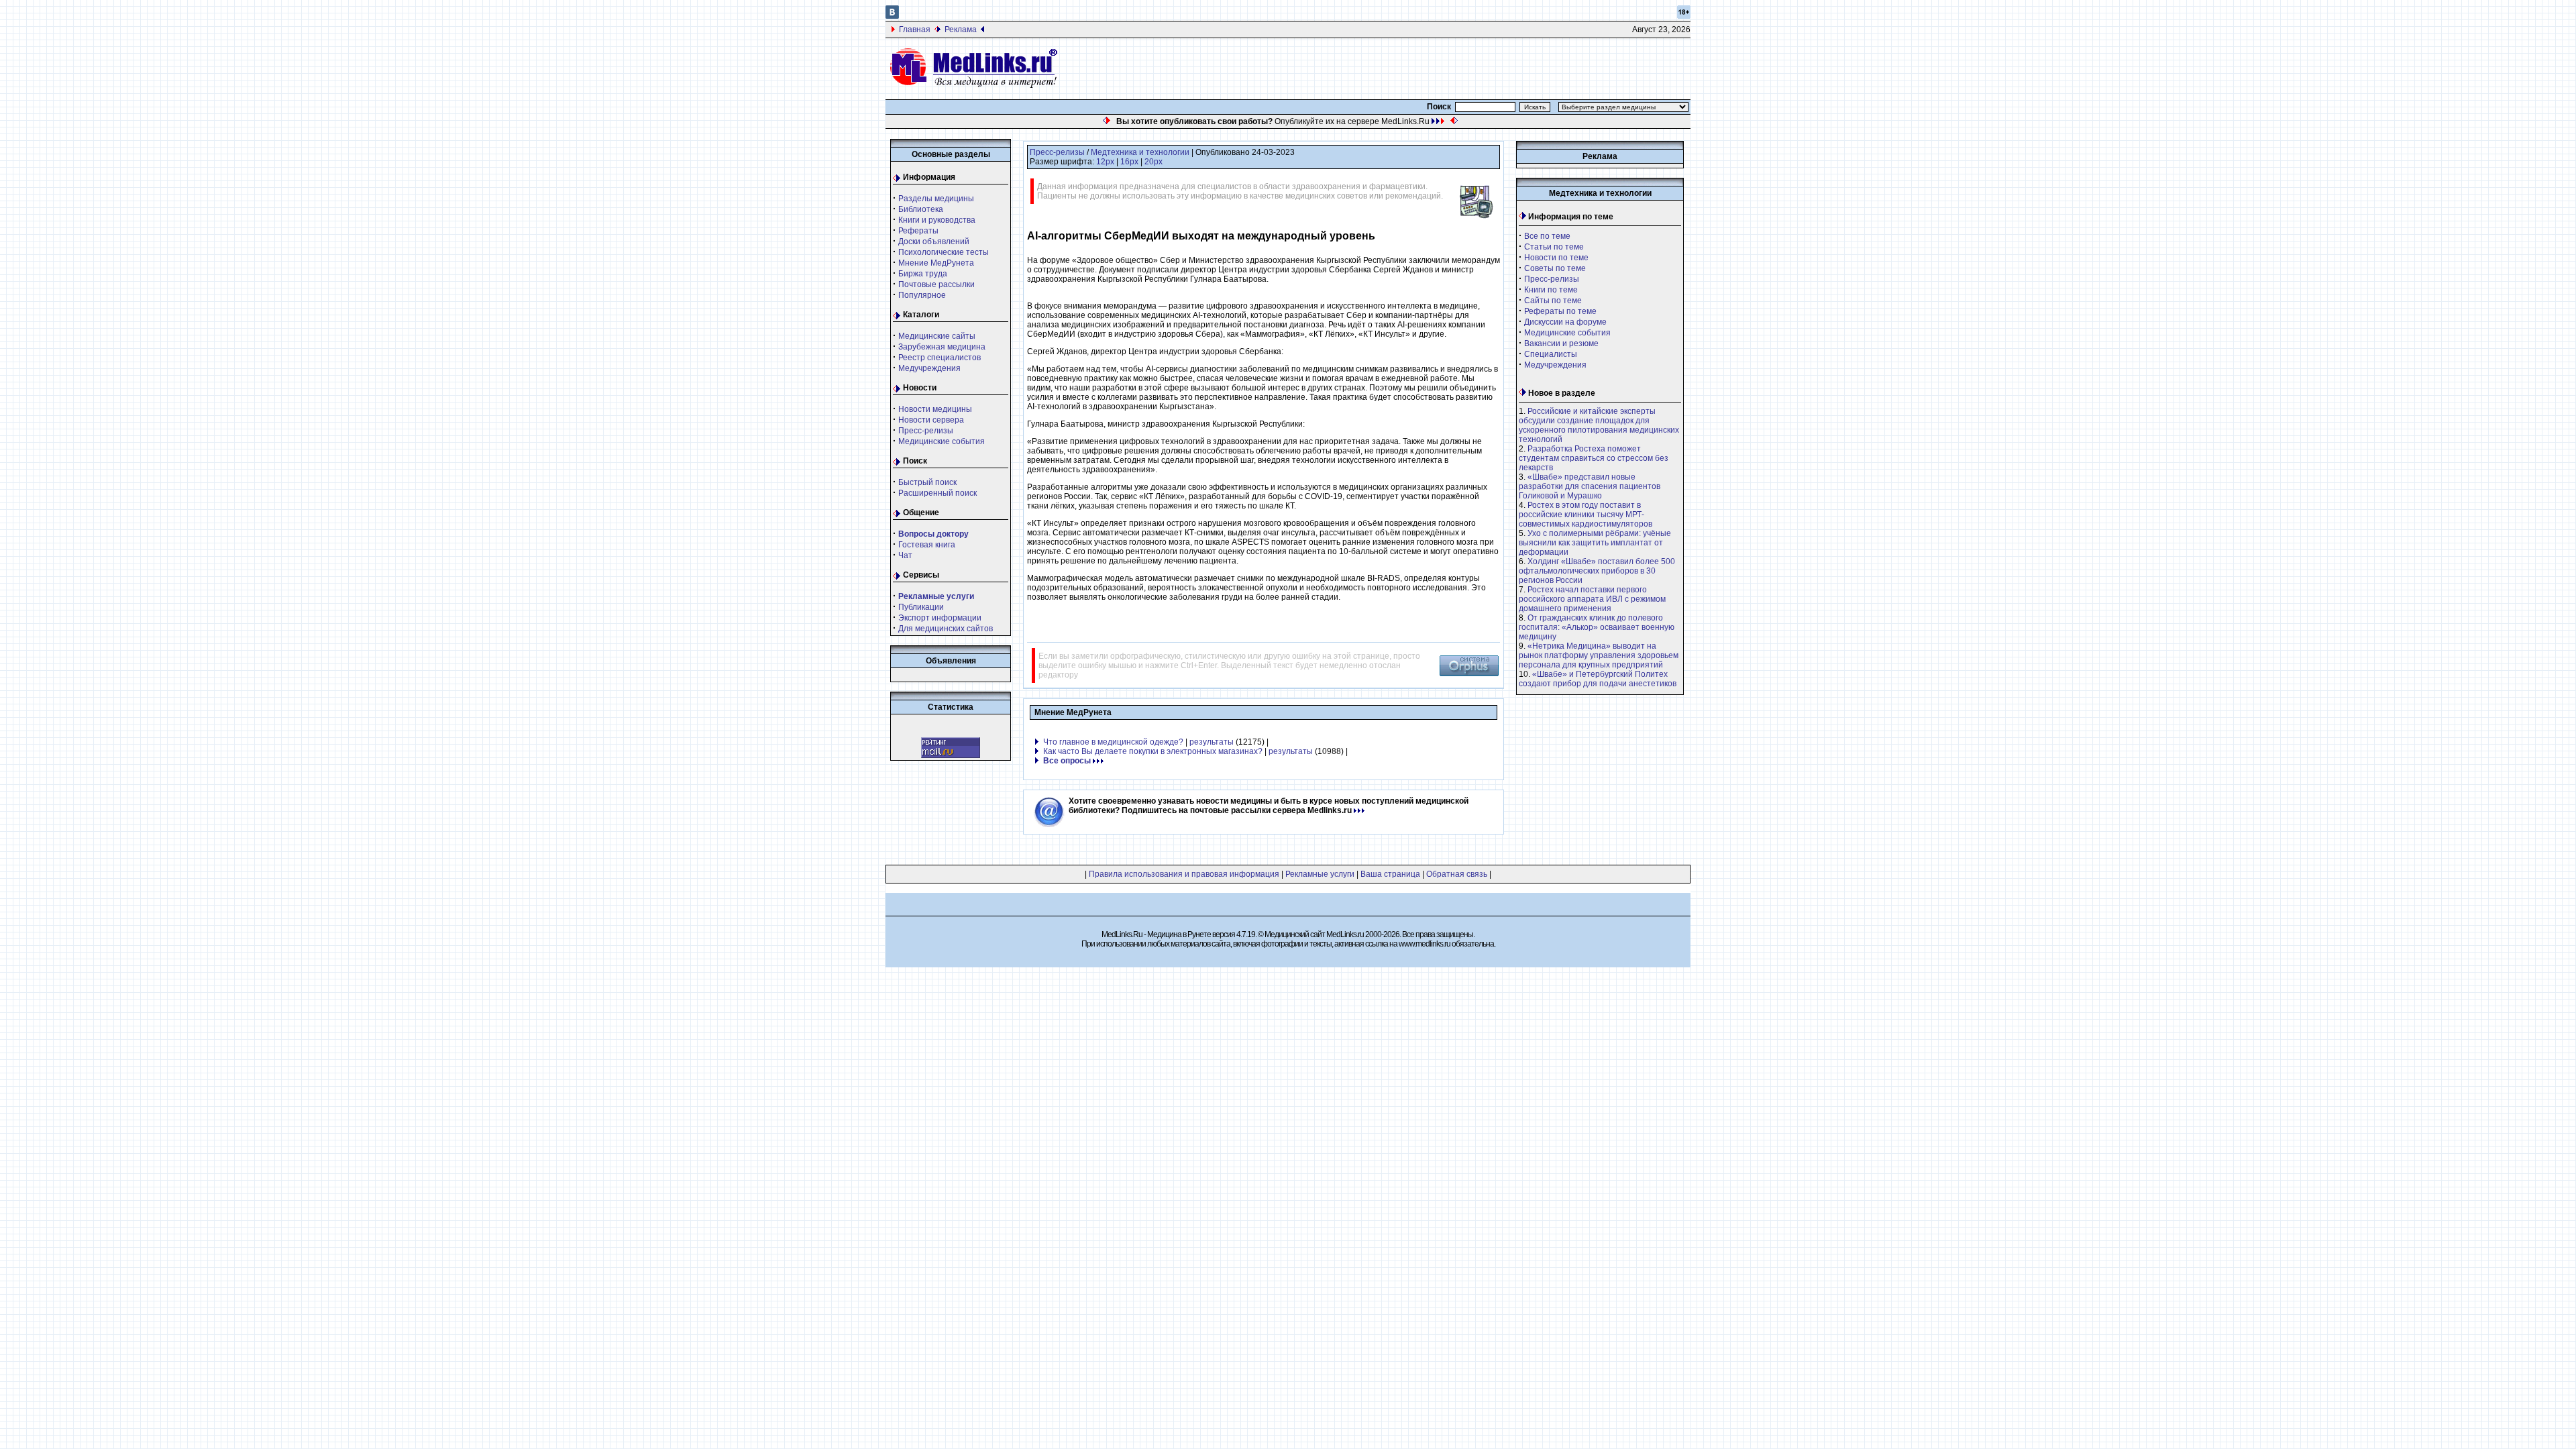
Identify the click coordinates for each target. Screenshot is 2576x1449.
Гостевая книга (927, 545)
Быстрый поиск (927, 482)
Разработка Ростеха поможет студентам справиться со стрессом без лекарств (1594, 458)
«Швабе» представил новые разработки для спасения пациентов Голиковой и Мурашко (1590, 486)
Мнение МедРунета (936, 263)
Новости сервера (931, 420)
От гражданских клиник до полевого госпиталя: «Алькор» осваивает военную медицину (1597, 627)
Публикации (921, 607)
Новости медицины (935, 409)
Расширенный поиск (937, 493)
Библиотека (921, 209)
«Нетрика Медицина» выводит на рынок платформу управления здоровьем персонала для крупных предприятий (1599, 655)
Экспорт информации (940, 618)
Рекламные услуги (1320, 874)
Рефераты (918, 231)
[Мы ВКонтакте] (892, 16)
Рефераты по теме (1560, 311)
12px (1105, 162)
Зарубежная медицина (942, 347)
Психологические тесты (944, 252)
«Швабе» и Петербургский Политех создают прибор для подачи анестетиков (1598, 679)
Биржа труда (923, 274)
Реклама (961, 30)
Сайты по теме (1553, 301)
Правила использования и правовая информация (1184, 874)
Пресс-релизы (926, 431)
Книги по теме (1551, 290)
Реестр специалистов (940, 358)
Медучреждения (929, 368)
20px (1153, 162)
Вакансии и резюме (1561, 343)
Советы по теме (1555, 268)
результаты (1212, 742)
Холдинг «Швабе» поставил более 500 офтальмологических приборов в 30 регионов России (1597, 571)
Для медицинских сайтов (946, 629)
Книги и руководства (937, 220)
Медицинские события (942, 441)
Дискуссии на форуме (1565, 322)
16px (1129, 162)
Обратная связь (1457, 874)
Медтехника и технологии (1140, 152)
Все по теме (1547, 236)
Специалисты (1551, 354)
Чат (905, 555)
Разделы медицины (936, 199)
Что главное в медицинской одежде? (1113, 742)
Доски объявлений (934, 241)
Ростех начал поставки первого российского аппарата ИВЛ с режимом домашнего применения (1592, 599)
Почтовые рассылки (936, 284)
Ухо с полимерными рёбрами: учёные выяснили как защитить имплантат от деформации (1595, 543)
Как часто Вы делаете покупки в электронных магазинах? (1153, 751)
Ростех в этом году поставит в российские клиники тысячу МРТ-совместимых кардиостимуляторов (1586, 515)
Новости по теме (1556, 258)
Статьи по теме (1554, 247)
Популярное (922, 295)
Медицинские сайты (937, 336)
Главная (915, 30)
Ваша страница (1390, 874)
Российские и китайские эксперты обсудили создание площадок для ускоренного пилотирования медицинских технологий (1599, 425)
